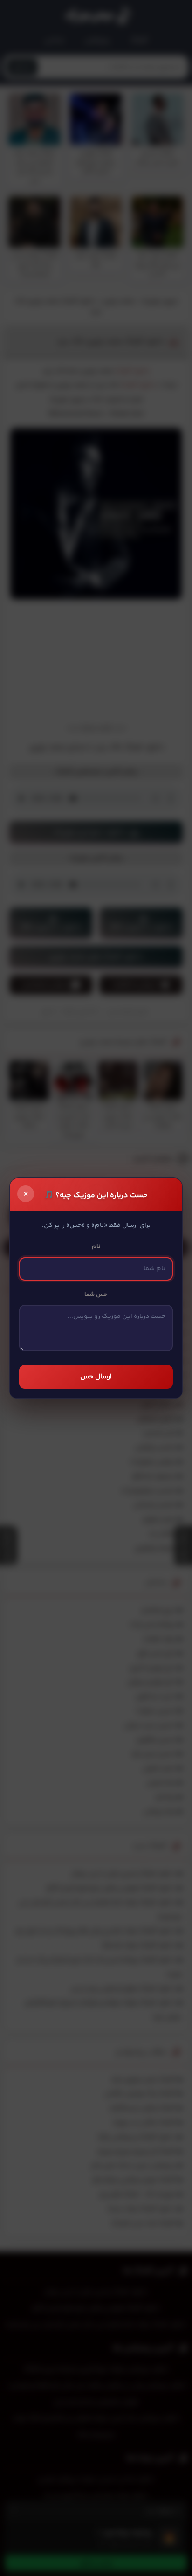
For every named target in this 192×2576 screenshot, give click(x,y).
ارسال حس (96, 1377)
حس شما (96, 1295)
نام (96, 1246)
